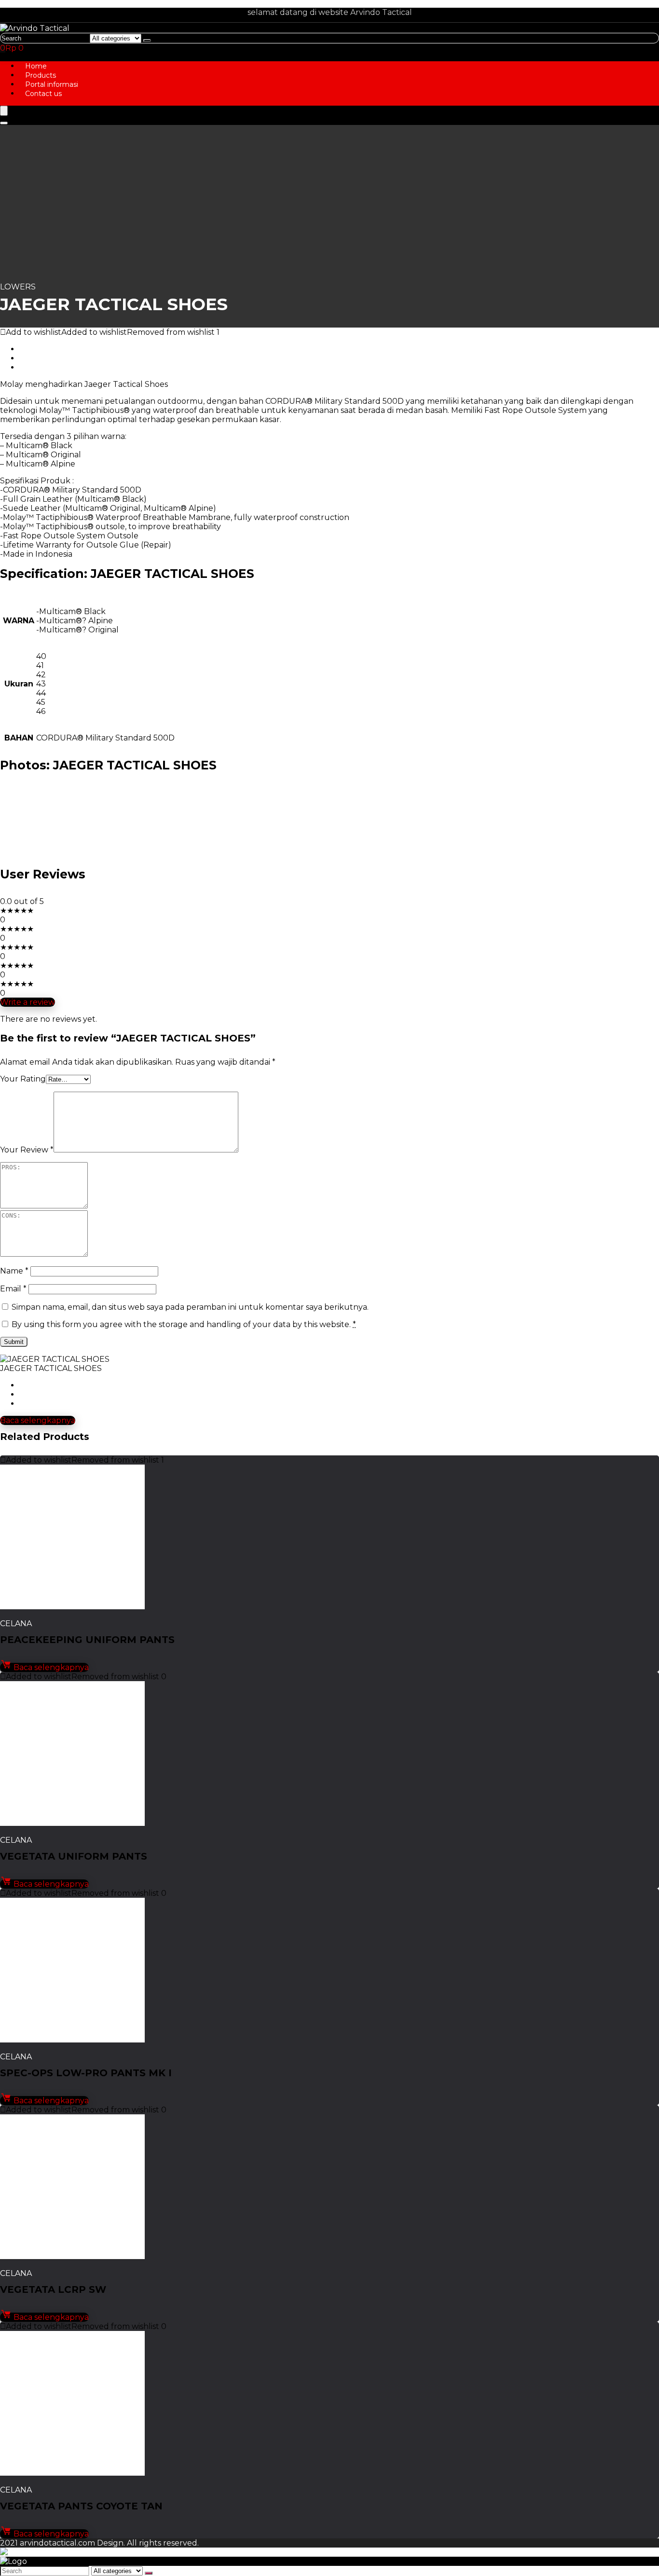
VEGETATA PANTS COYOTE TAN (81, 2506)
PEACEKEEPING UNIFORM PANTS (87, 1640)
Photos (33, 358)
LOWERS (18, 287)
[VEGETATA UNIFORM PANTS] (72, 1823)
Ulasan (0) (39, 367)
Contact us (43, 94)
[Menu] (4, 111)
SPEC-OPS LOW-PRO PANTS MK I (86, 2073)
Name (14, 1271)
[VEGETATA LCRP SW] (72, 2256)
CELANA (16, 1624)
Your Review (27, 1150)
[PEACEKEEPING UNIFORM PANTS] (72, 1607)
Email (13, 1289)
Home (36, 66)
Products (41, 75)
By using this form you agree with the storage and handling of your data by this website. (184, 1324)
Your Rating (23, 1079)
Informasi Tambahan (59, 349)
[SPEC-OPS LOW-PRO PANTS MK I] (72, 2040)
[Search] (147, 41)
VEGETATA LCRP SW (53, 2289)
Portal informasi (52, 84)
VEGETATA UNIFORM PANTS (74, 1856)
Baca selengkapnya (38, 1420)
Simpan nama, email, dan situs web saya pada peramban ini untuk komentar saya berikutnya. (190, 1307)
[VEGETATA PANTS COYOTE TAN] (72, 2473)
